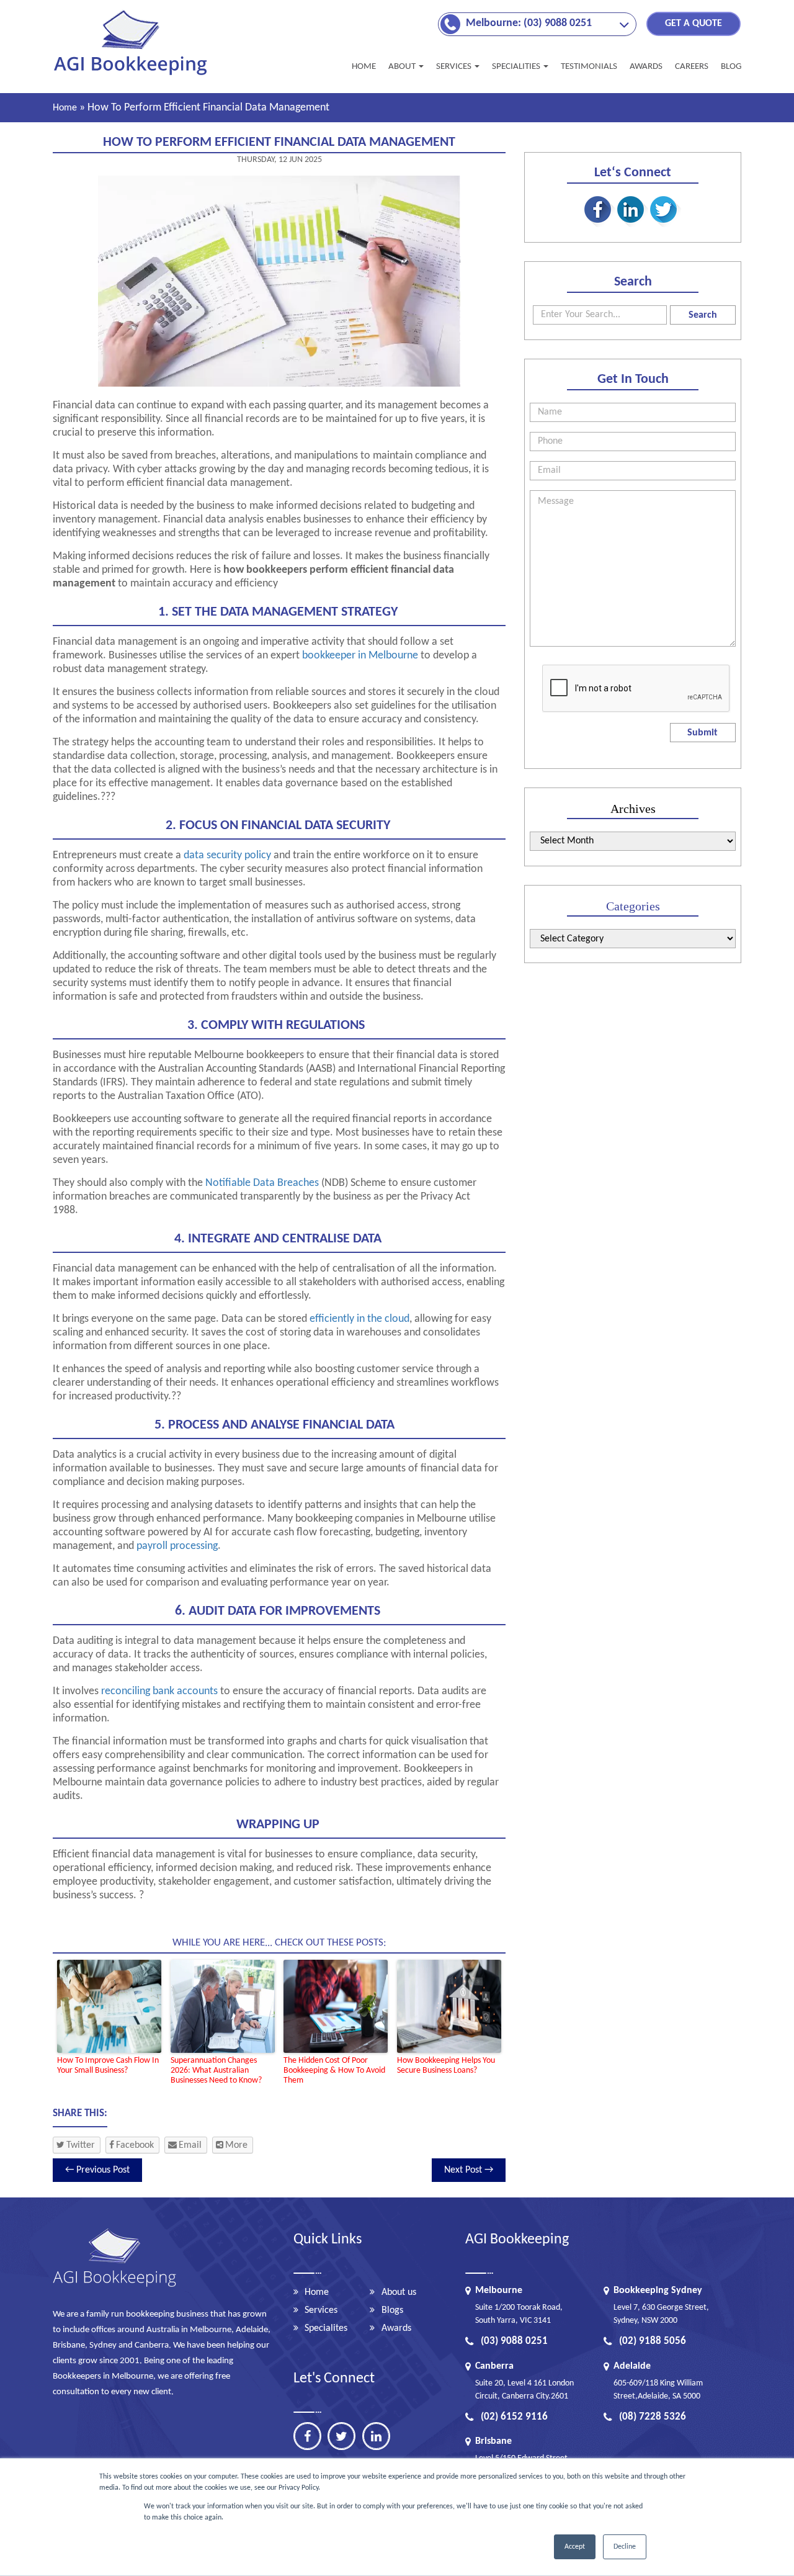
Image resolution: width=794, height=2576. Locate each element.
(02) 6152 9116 (514, 2417)
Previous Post (97, 2170)
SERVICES (455, 67)
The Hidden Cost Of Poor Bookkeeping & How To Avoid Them (334, 2071)
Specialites (326, 2328)
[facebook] (307, 2436)
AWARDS (646, 67)
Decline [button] (625, 2547)
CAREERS (692, 67)
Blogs (392, 2310)
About (403, 67)
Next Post (469, 2170)
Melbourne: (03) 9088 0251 (529, 23)
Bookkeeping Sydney (658, 2291)
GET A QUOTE (694, 24)
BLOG (731, 67)
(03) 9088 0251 (514, 2341)
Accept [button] (575, 2547)
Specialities (517, 67)
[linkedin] (376, 2436)
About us (399, 2292)
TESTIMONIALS (589, 67)
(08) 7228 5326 (653, 2417)
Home (364, 67)
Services (321, 2310)
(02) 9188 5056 (653, 2341)
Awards (396, 2328)
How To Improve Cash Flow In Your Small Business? (108, 2066)
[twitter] (341, 2436)
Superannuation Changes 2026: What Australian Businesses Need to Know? (216, 2071)
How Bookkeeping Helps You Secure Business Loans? (446, 2066)
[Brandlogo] (132, 75)
